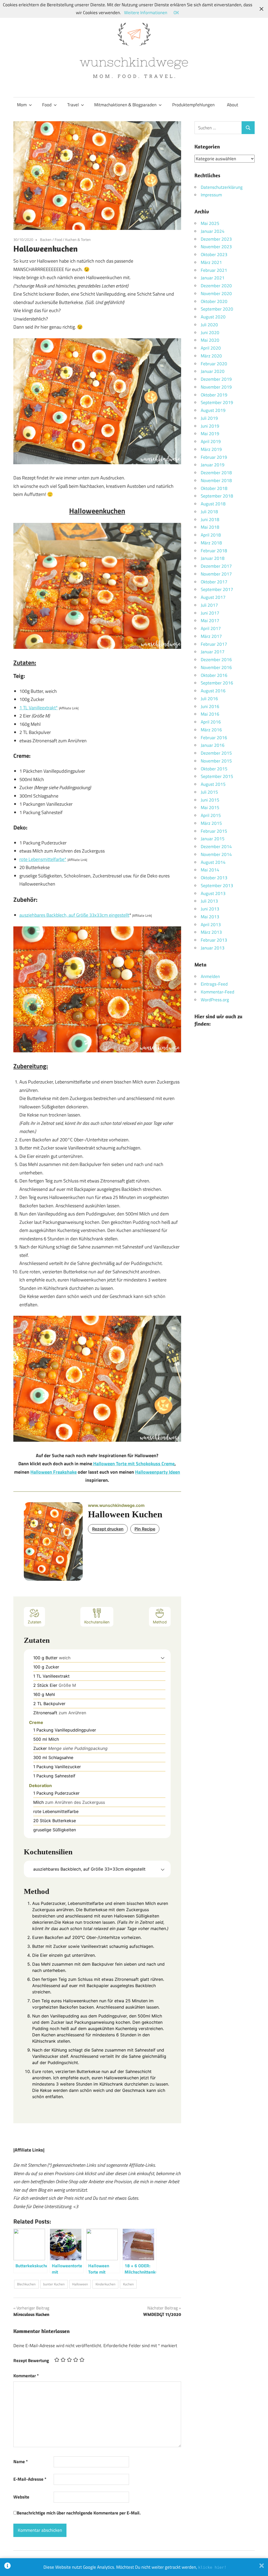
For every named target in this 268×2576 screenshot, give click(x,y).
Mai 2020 (210, 340)
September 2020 (217, 309)
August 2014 (213, 862)
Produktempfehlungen (193, 105)
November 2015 (216, 761)
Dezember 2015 (216, 753)
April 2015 (211, 815)
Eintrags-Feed (214, 984)
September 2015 (217, 776)
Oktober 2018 (214, 488)
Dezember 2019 (216, 379)
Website (21, 2497)
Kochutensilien (97, 1622)
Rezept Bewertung (31, 2361)
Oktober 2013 (214, 878)
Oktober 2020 (214, 301)
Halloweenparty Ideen (158, 1472)
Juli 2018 (209, 512)
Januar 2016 (213, 745)
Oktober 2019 (214, 395)
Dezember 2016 (216, 660)
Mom (22, 105)
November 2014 (216, 854)
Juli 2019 (209, 418)
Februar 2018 (214, 551)
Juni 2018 (210, 519)
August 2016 (213, 691)
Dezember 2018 (216, 473)
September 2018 (217, 496)
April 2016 (211, 722)
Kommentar (26, 2376)
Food (47, 105)
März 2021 (211, 262)
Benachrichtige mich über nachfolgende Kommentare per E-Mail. (79, 2513)
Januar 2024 (213, 231)
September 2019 (217, 402)
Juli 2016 (209, 699)
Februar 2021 (214, 270)
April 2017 (211, 628)
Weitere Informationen (146, 13)
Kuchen (128, 2284)
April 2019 (211, 441)
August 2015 (213, 784)
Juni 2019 (210, 426)
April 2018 (211, 535)
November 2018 (216, 480)
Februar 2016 (214, 738)
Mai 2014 (210, 870)
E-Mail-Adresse (30, 2479)
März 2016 (211, 730)
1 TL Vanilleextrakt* (39, 708)
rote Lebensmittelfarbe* (43, 859)
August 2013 (213, 893)
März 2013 (211, 932)
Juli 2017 (209, 605)
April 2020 (211, 348)
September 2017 (217, 589)
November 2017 (216, 574)
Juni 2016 (210, 706)
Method (160, 1622)
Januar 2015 (213, 839)
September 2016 (217, 683)
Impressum (211, 195)
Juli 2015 (209, 792)
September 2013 (217, 886)
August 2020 (213, 317)
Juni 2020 (210, 333)
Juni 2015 (210, 800)
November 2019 (216, 387)
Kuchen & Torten (78, 239)
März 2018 (211, 543)
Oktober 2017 (214, 582)
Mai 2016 (210, 714)
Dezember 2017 (216, 566)
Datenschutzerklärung (222, 187)
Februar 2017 (214, 644)
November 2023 (216, 247)
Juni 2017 (210, 613)
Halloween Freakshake (54, 1472)
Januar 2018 (213, 558)
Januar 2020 (213, 371)
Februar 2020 (214, 364)
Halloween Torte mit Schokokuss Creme (133, 1464)
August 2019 (213, 410)
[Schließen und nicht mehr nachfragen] (262, 2567)
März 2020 (211, 356)
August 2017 (213, 597)
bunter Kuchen (54, 2284)
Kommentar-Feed (217, 992)
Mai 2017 (210, 621)
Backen (46, 239)
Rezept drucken (108, 1529)
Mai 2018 (210, 527)
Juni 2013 (210, 909)
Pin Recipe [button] (145, 1529)
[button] (163, 1658)
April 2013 (211, 925)
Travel (73, 105)
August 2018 (213, 504)
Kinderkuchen (105, 2284)
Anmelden (210, 976)
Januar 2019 (213, 465)
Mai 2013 (210, 917)
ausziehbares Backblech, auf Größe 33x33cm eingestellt (74, 915)
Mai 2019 (210, 434)
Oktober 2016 (214, 675)
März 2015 (211, 823)
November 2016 (216, 667)
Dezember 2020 (216, 286)
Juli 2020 (209, 325)
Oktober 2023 (214, 255)
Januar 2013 (213, 948)
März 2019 (211, 449)
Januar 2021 (213, 278)
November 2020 (216, 294)
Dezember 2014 (216, 847)
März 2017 (211, 636)
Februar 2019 (214, 457)
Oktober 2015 (214, 769)
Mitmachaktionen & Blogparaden (125, 105)
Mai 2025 (210, 223)
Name (21, 2462)
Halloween (80, 2284)
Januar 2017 (213, 652)
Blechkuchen (26, 2284)
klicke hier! (212, 2567)
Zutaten (34, 1622)
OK (176, 13)
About (233, 105)
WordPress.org (215, 1000)
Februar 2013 (214, 940)
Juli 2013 (209, 901)
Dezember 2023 (216, 239)
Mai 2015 (210, 808)
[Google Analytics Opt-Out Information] (7, 2567)
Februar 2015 (214, 831)
